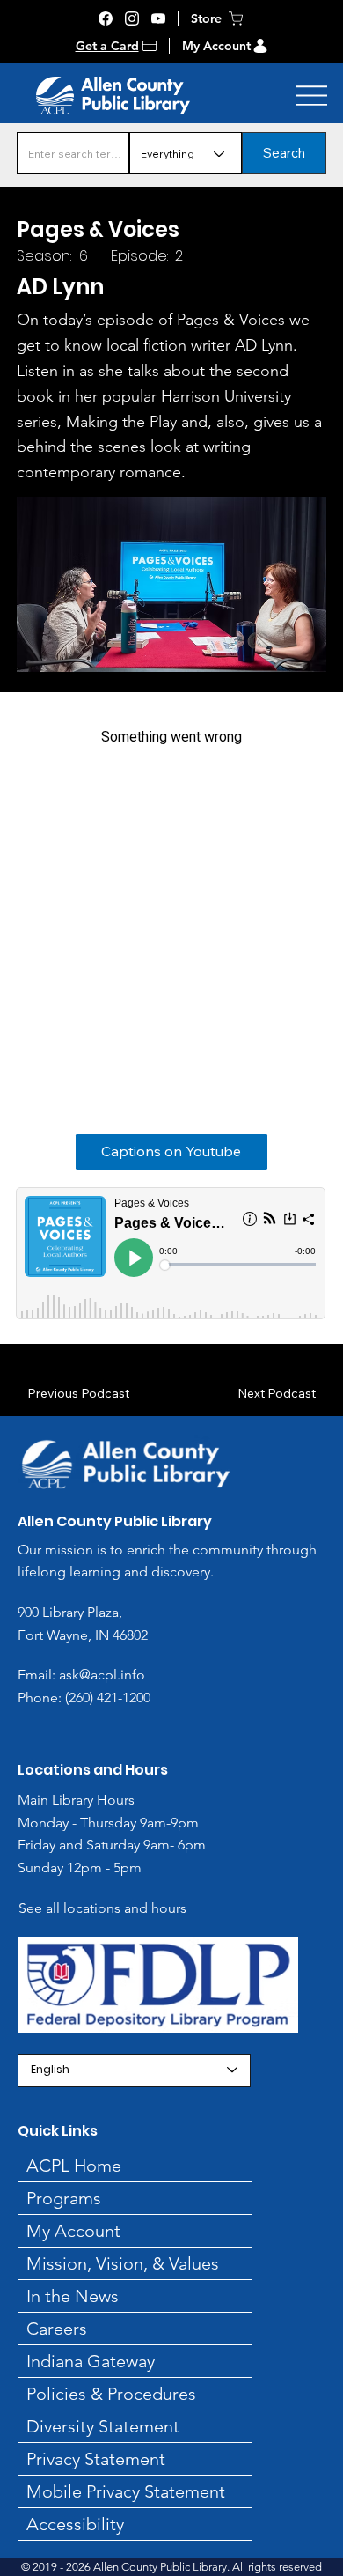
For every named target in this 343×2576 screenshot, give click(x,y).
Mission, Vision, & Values (123, 2263)
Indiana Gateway (91, 2361)
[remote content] (171, 898)
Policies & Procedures (111, 2394)
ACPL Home (74, 2166)
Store (206, 18)
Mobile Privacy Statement (126, 2491)
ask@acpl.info (102, 1675)
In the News (73, 2296)
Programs (64, 2198)
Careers (57, 2329)
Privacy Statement (96, 2459)
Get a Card (107, 46)
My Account (216, 46)
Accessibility (75, 2524)
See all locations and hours (102, 1908)
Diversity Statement (103, 2426)
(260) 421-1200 (106, 1698)
